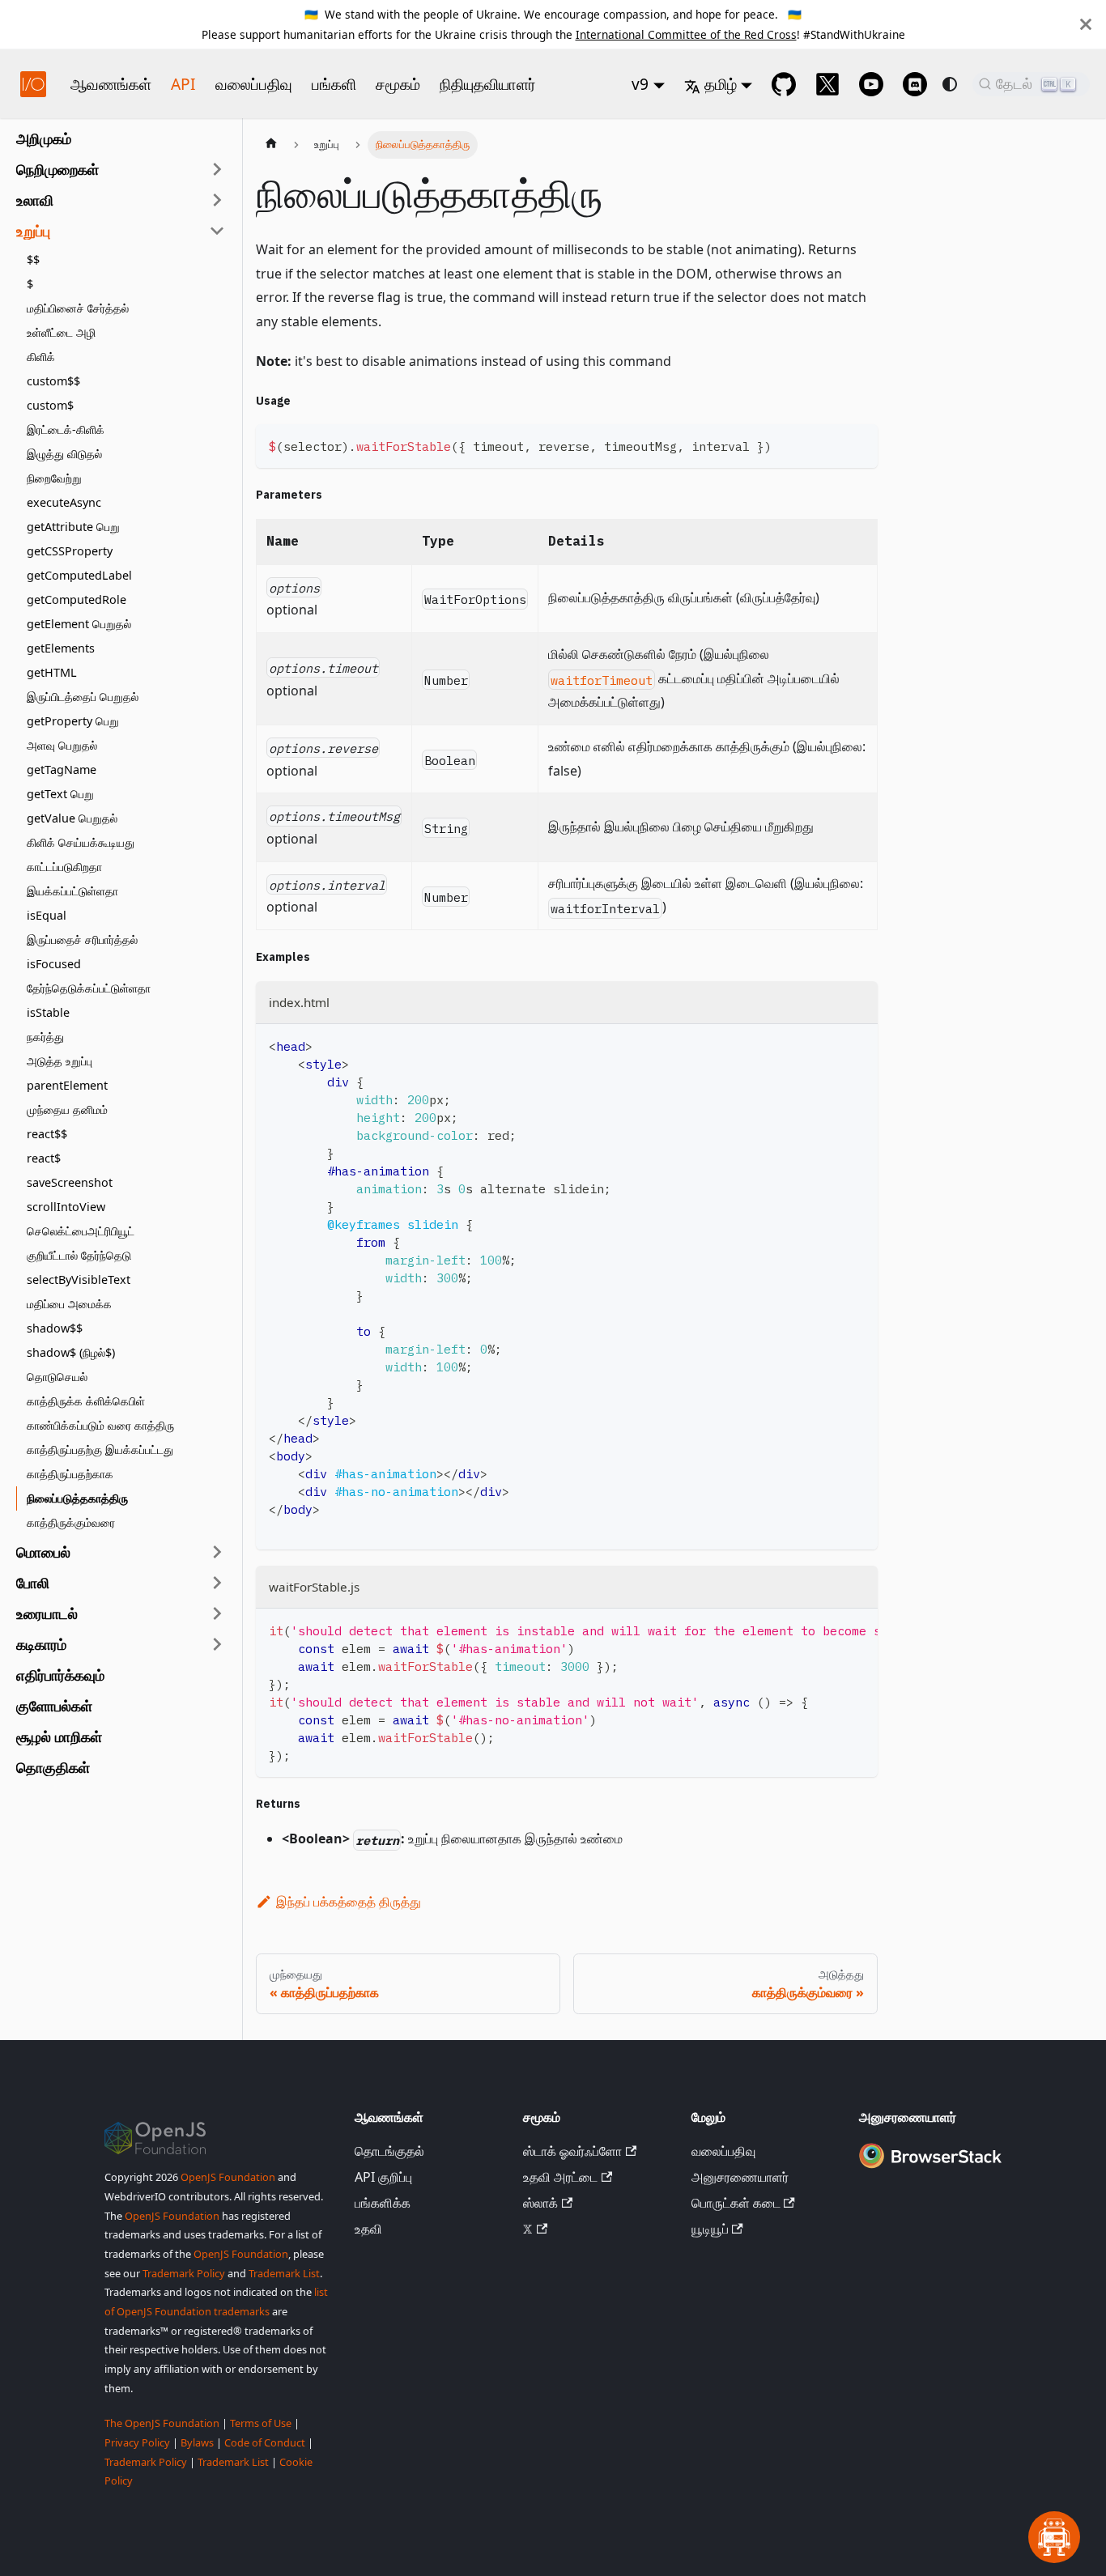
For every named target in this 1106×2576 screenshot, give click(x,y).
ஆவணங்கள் (111, 84)
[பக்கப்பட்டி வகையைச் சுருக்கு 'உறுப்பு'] (217, 231)
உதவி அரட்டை (560, 2177)
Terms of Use (261, 2423)
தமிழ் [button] (721, 84)
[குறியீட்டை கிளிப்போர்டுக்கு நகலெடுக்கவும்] (858, 444)
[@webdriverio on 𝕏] (827, 84)
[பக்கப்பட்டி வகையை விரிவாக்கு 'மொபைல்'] (217, 1552)
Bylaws (197, 2442)
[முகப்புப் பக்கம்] (271, 145)
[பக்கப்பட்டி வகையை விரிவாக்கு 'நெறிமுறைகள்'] (217, 169)
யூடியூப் (710, 2229)
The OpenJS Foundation (162, 2423)
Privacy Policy (137, 2442)
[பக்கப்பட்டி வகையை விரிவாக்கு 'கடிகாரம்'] (217, 1644)
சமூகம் (398, 84)
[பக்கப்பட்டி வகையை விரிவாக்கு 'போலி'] (217, 1583)
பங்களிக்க (383, 2203)
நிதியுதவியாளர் (488, 84)
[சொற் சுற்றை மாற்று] (828, 1629)
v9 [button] (640, 84)
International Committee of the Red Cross (686, 34)
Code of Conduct (265, 2442)
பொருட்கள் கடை (736, 2203)
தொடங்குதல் (389, 2151)
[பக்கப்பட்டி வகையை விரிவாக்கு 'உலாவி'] (217, 200)
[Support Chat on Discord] (915, 84)
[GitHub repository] (784, 84)
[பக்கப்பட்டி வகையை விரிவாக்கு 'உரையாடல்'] (217, 1613)
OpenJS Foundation (228, 2177)
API (183, 84)
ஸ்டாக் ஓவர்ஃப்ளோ (572, 2151)
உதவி (368, 2229)
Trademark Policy (184, 2273)
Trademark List (284, 2273)
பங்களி (334, 84)
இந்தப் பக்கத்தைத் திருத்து (349, 1902)
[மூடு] (1086, 24)
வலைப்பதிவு (254, 84)
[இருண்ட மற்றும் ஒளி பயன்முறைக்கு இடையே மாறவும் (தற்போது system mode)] (950, 84)
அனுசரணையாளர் (740, 2177)
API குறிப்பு (383, 2177)
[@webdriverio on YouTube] (871, 84)
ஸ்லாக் (540, 2203)
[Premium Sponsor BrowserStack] (930, 2169)
